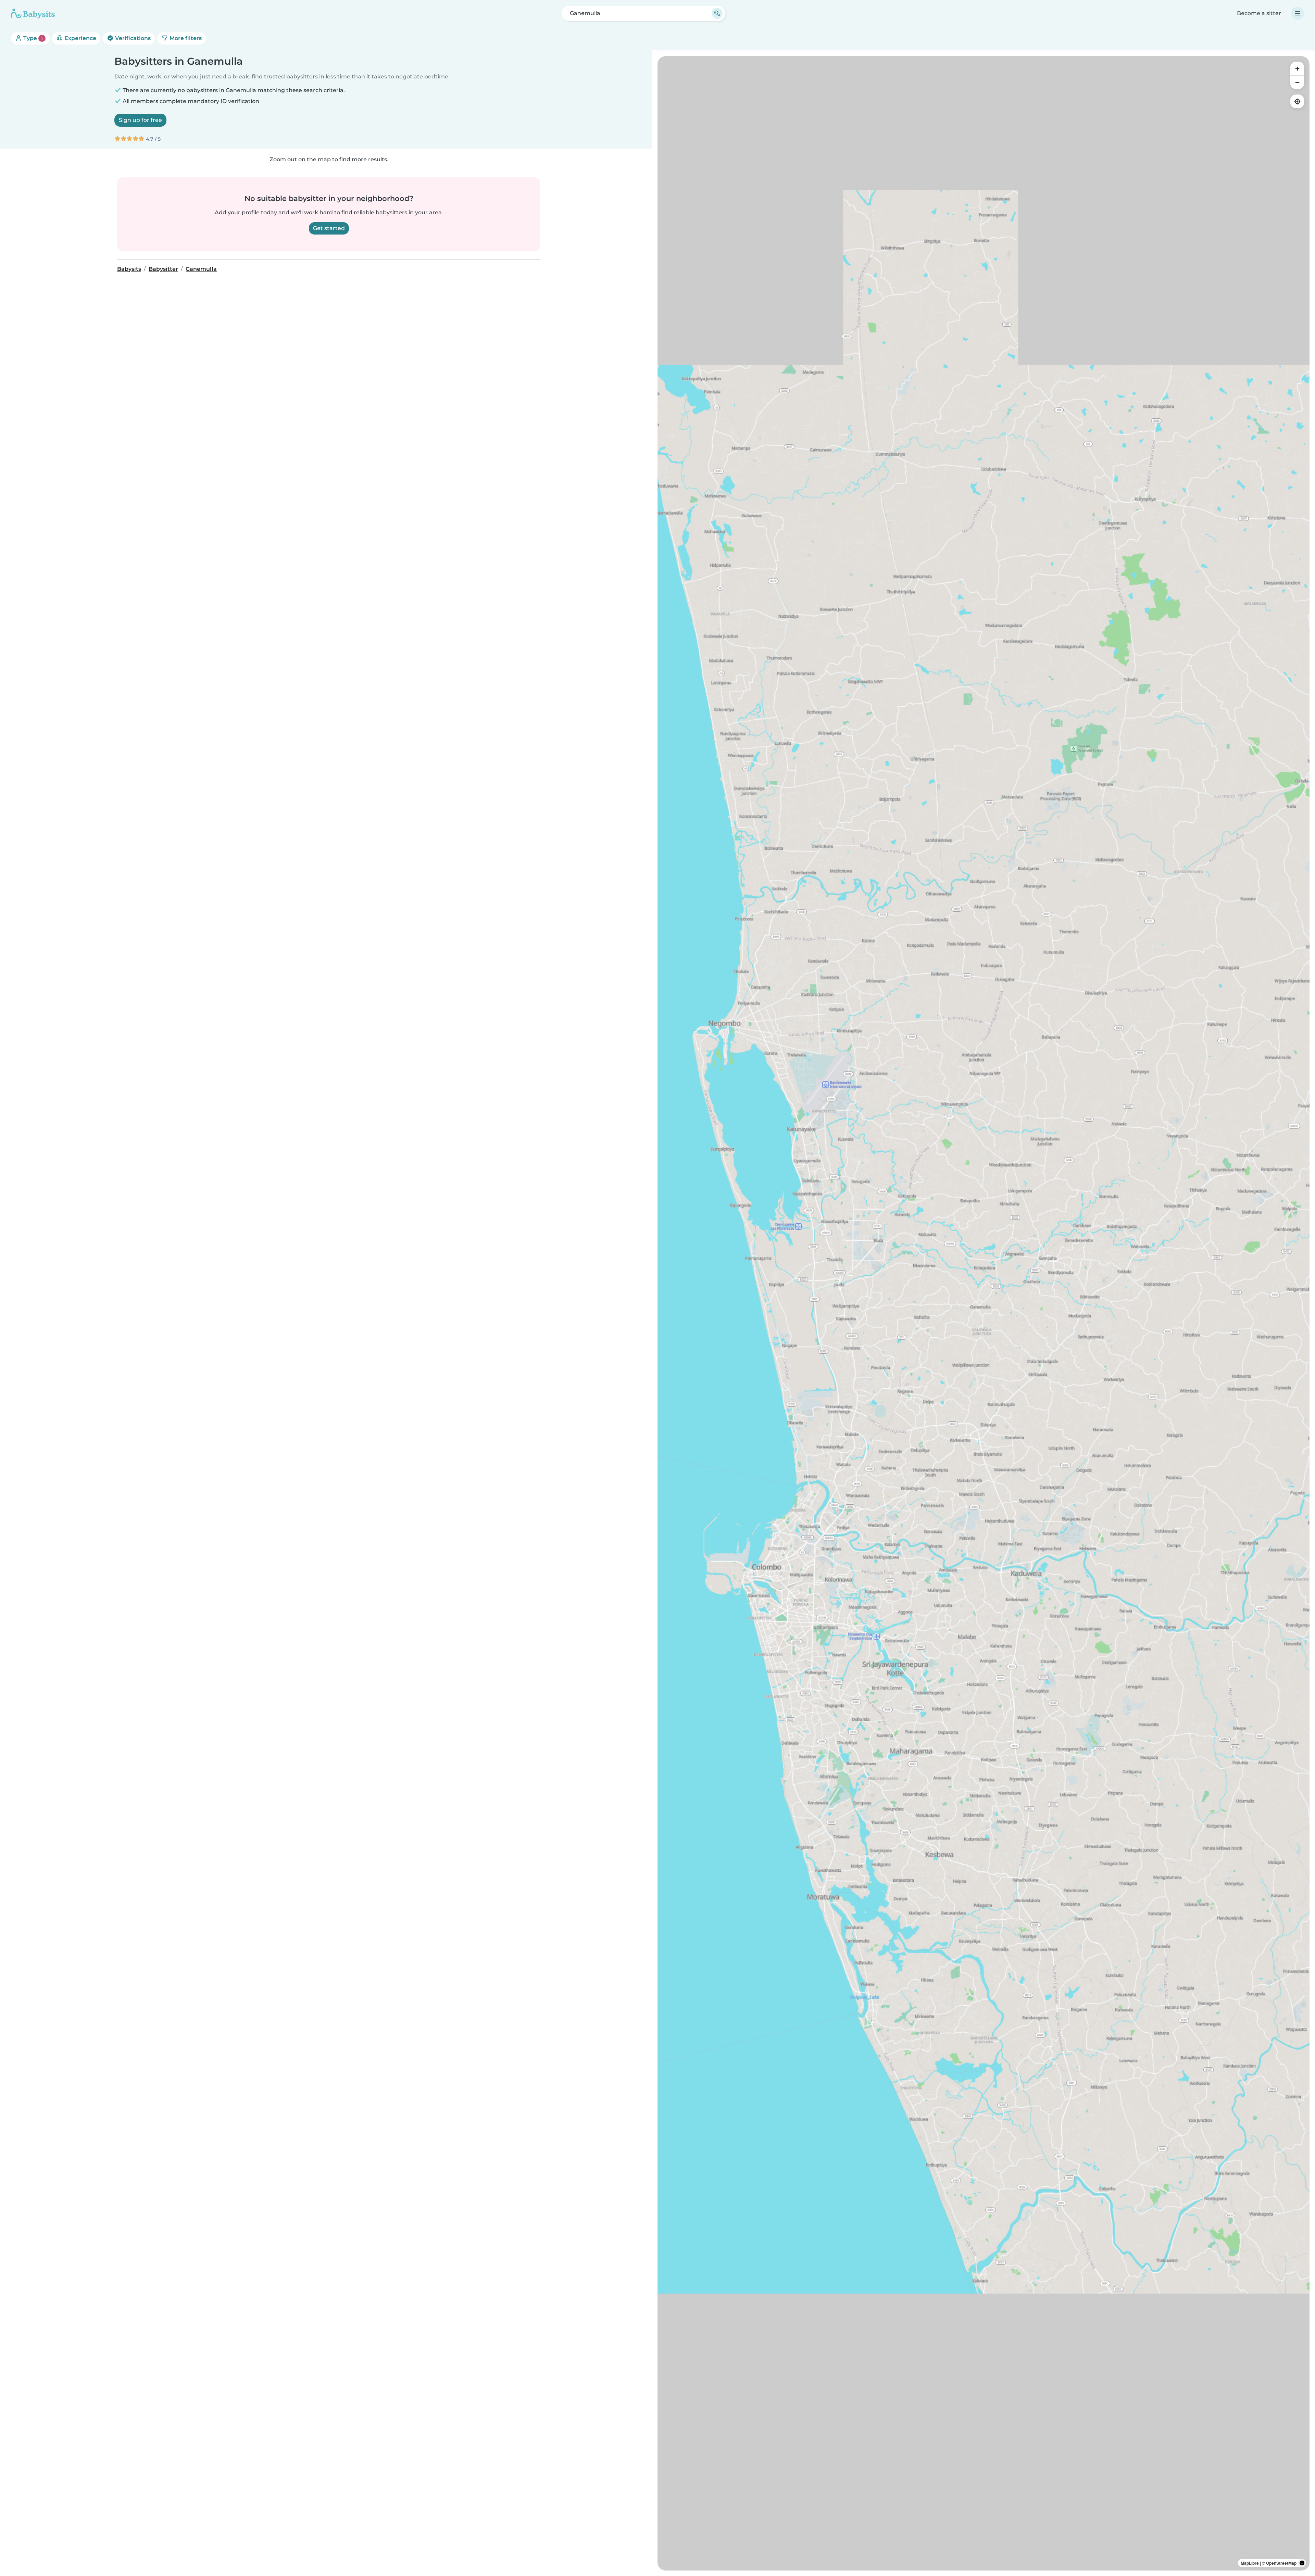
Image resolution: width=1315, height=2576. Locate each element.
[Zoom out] (1297, 82)
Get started (329, 228)
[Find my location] (1297, 101)
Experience (80, 38)
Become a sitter (1259, 13)
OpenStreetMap (1281, 2563)
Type (32, 38)
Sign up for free (140, 120)
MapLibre (1250, 2563)
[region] (984, 1313)
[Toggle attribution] (1302, 2563)
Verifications (132, 38)
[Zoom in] (1297, 68)
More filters (185, 38)
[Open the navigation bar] (1298, 13)
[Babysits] (33, 13)
